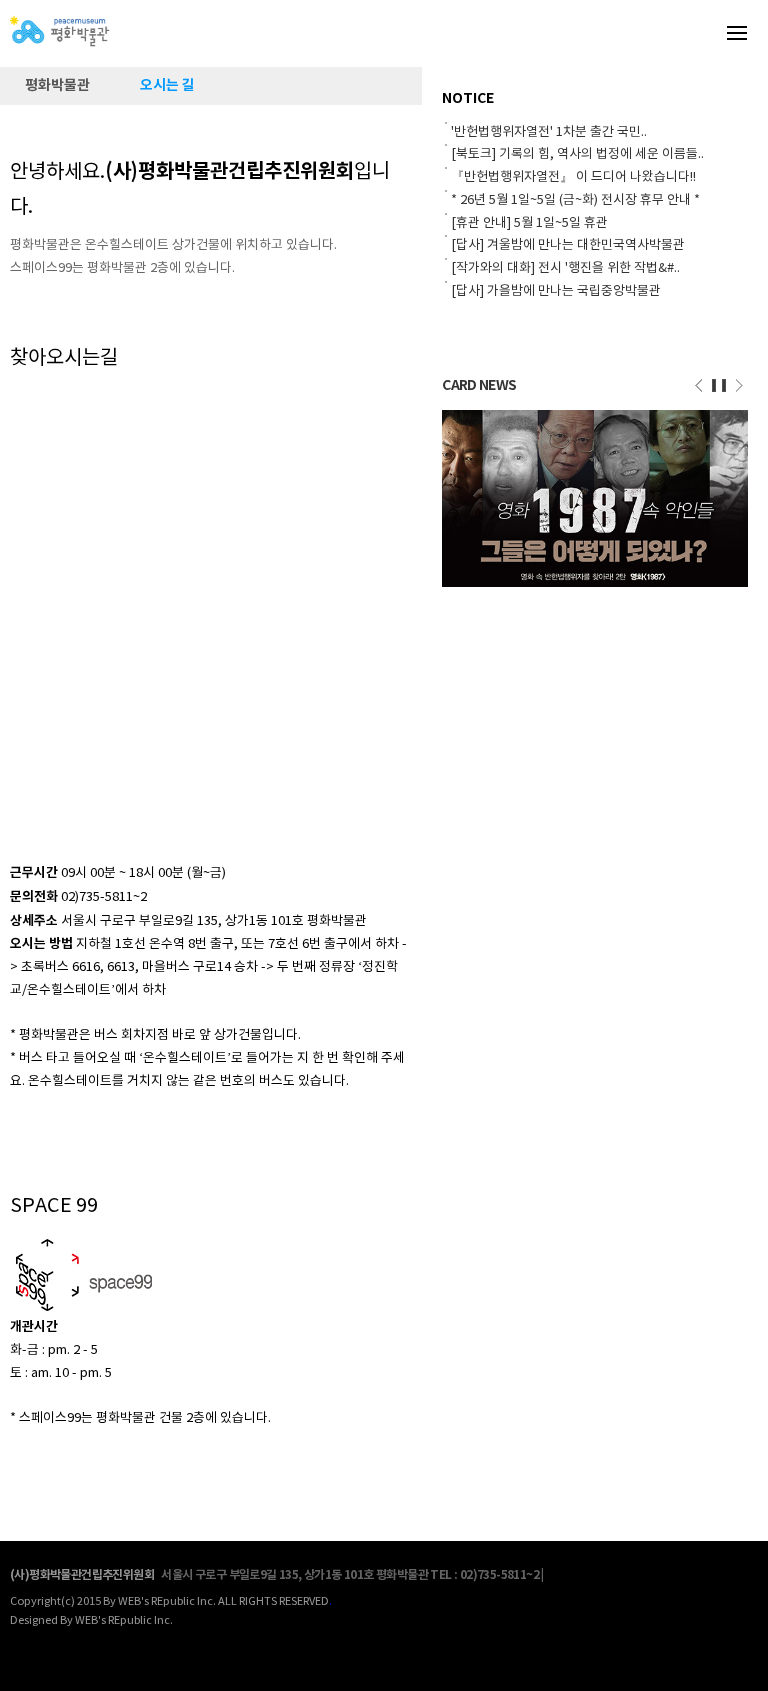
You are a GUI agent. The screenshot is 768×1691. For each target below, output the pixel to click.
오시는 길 (167, 85)
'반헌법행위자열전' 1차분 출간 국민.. (549, 132)
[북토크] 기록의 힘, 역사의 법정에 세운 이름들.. (577, 154)
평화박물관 (57, 85)
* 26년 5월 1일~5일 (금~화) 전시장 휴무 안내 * (575, 200)
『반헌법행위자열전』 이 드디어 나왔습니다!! (573, 177)
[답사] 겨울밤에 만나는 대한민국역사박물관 (568, 245)
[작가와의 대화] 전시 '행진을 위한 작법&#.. (565, 268)
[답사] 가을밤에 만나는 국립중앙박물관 (556, 291)
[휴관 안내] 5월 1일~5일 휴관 (529, 223)
